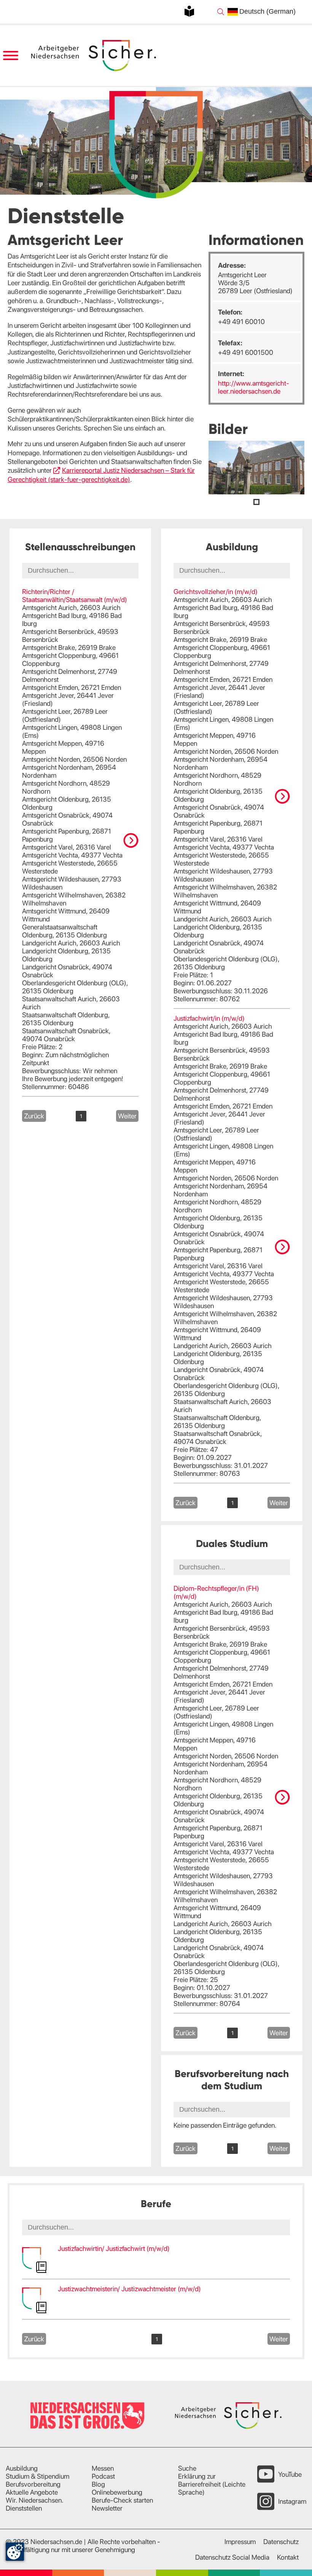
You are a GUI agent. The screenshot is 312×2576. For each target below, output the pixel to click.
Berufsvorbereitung (33, 2484)
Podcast (103, 2476)
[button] (256, 502)
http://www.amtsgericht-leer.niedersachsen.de (254, 387)
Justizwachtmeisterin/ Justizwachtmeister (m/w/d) (129, 2289)
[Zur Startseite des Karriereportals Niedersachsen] (94, 56)
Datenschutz (281, 2542)
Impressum (240, 2542)
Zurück (34, 1116)
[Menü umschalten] (10, 56)
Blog (98, 2484)
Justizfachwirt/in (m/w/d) (209, 1018)
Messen (103, 2468)
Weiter (127, 1116)
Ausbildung (22, 2468)
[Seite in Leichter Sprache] (189, 11)
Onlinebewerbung (117, 2492)
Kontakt (288, 2557)
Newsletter (107, 2508)
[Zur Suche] (221, 12)
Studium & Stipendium (37, 2476)
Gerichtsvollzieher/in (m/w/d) (216, 592)
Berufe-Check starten (122, 2500)
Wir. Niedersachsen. (35, 2500)
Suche (187, 2468)
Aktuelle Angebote (32, 2492)
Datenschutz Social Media (232, 2557)
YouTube (290, 2474)
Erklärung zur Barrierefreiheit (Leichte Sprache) (212, 2484)
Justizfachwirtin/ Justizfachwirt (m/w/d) (114, 2248)
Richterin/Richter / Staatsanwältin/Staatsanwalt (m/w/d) (75, 596)
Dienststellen (24, 2508)
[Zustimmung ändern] (15, 2552)
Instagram (292, 2501)
